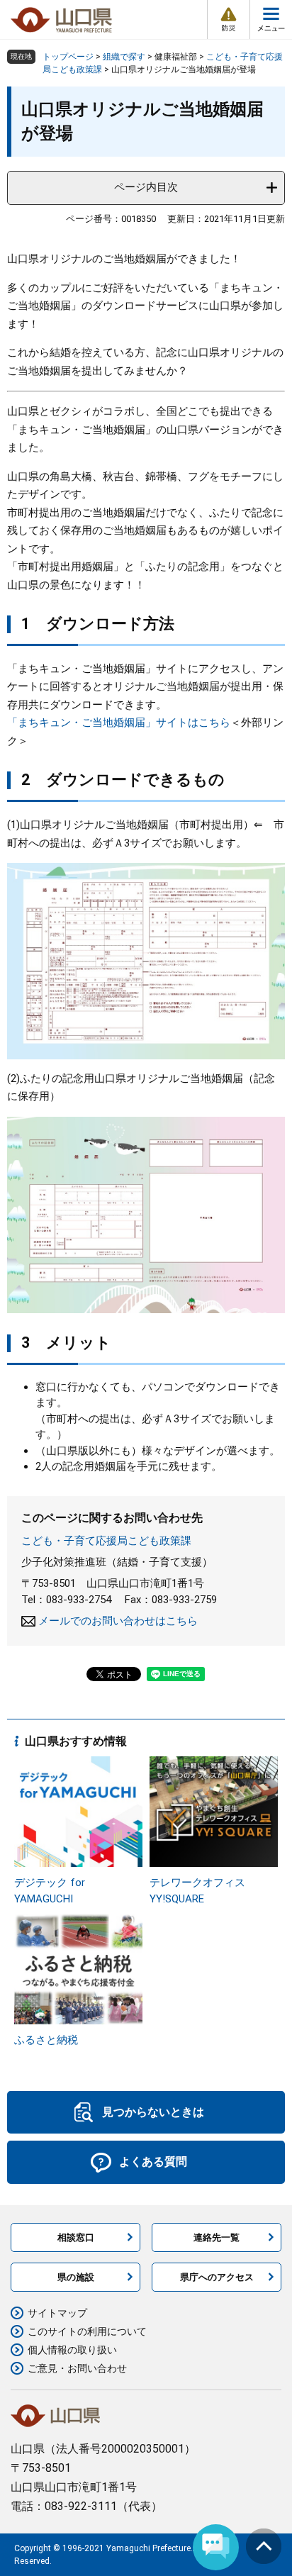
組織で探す (124, 57)
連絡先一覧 (217, 2237)
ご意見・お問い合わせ (77, 2368)
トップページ (68, 57)
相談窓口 (76, 2237)
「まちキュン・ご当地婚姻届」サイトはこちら (119, 723)
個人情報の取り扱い (72, 2350)
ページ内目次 (146, 187)
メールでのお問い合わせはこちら (118, 1621)
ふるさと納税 (46, 2040)
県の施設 (76, 2277)
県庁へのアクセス (217, 2277)
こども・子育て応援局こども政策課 (106, 1541)
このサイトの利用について (87, 2331)
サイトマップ (57, 2313)
